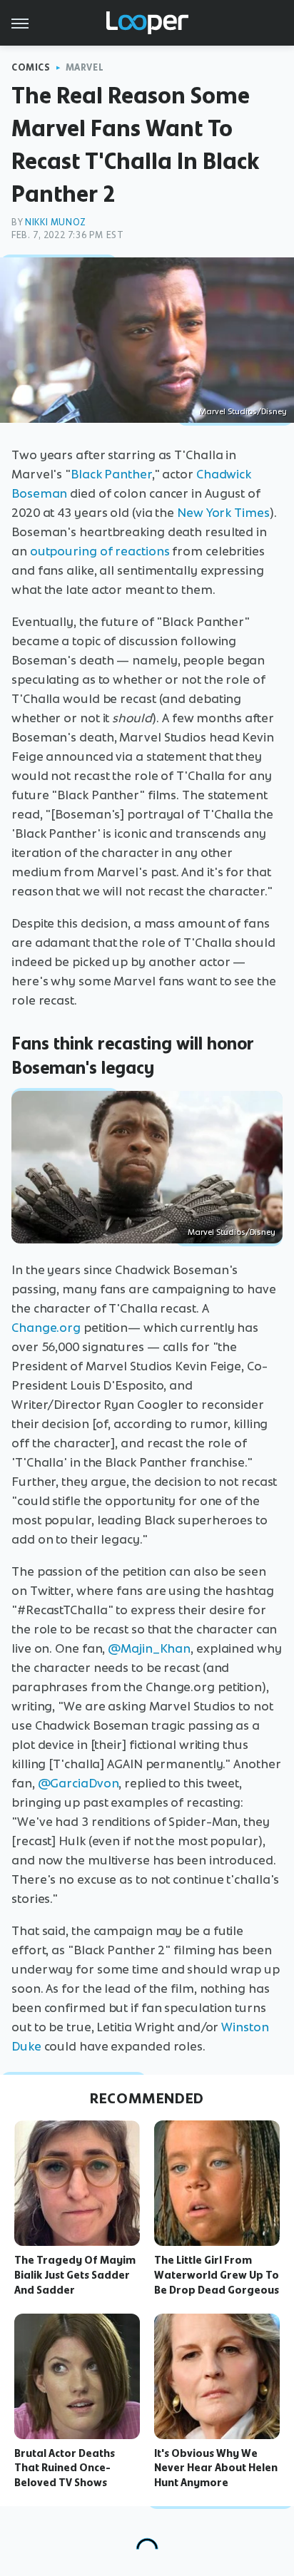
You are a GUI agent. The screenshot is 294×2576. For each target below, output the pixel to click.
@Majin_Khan (149, 1648)
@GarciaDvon (78, 1783)
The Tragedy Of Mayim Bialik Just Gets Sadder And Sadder (75, 2275)
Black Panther (111, 474)
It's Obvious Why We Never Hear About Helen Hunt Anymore (216, 2468)
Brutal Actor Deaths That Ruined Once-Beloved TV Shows (65, 2468)
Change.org (46, 1328)
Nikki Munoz (56, 222)
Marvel (85, 67)
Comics (31, 67)
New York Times (223, 513)
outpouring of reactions (100, 551)
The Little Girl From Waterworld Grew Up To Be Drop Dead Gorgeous (217, 2275)
